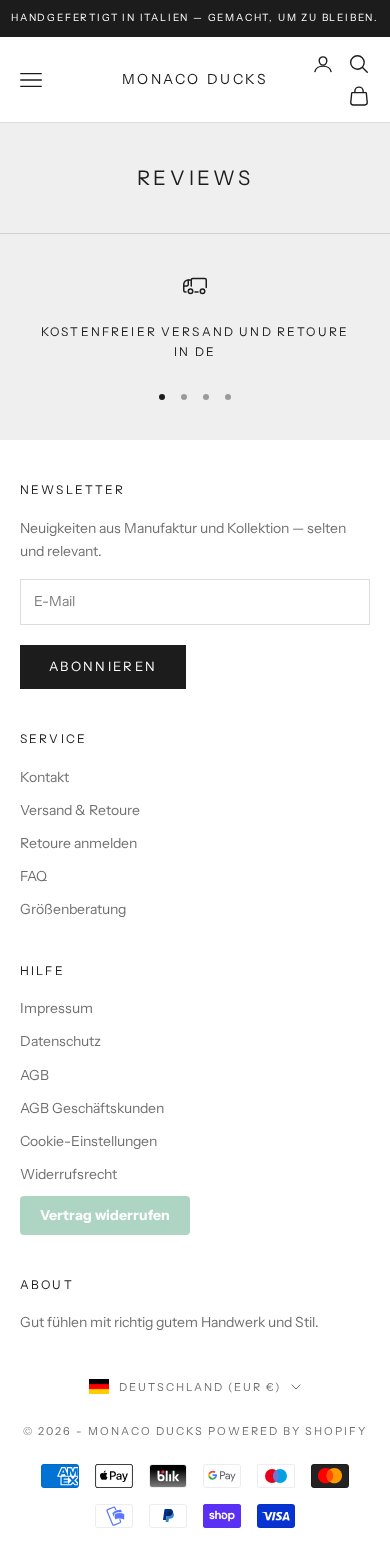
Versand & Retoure (80, 810)
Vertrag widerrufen (105, 1215)
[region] (195, 318)
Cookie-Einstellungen (88, 1141)
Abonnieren (103, 666)
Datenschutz (60, 1041)
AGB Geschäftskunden (92, 1108)
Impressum (56, 1008)
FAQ (33, 876)
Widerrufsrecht (68, 1174)
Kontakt (44, 777)
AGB (34, 1075)
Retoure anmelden (78, 843)
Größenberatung (73, 909)
